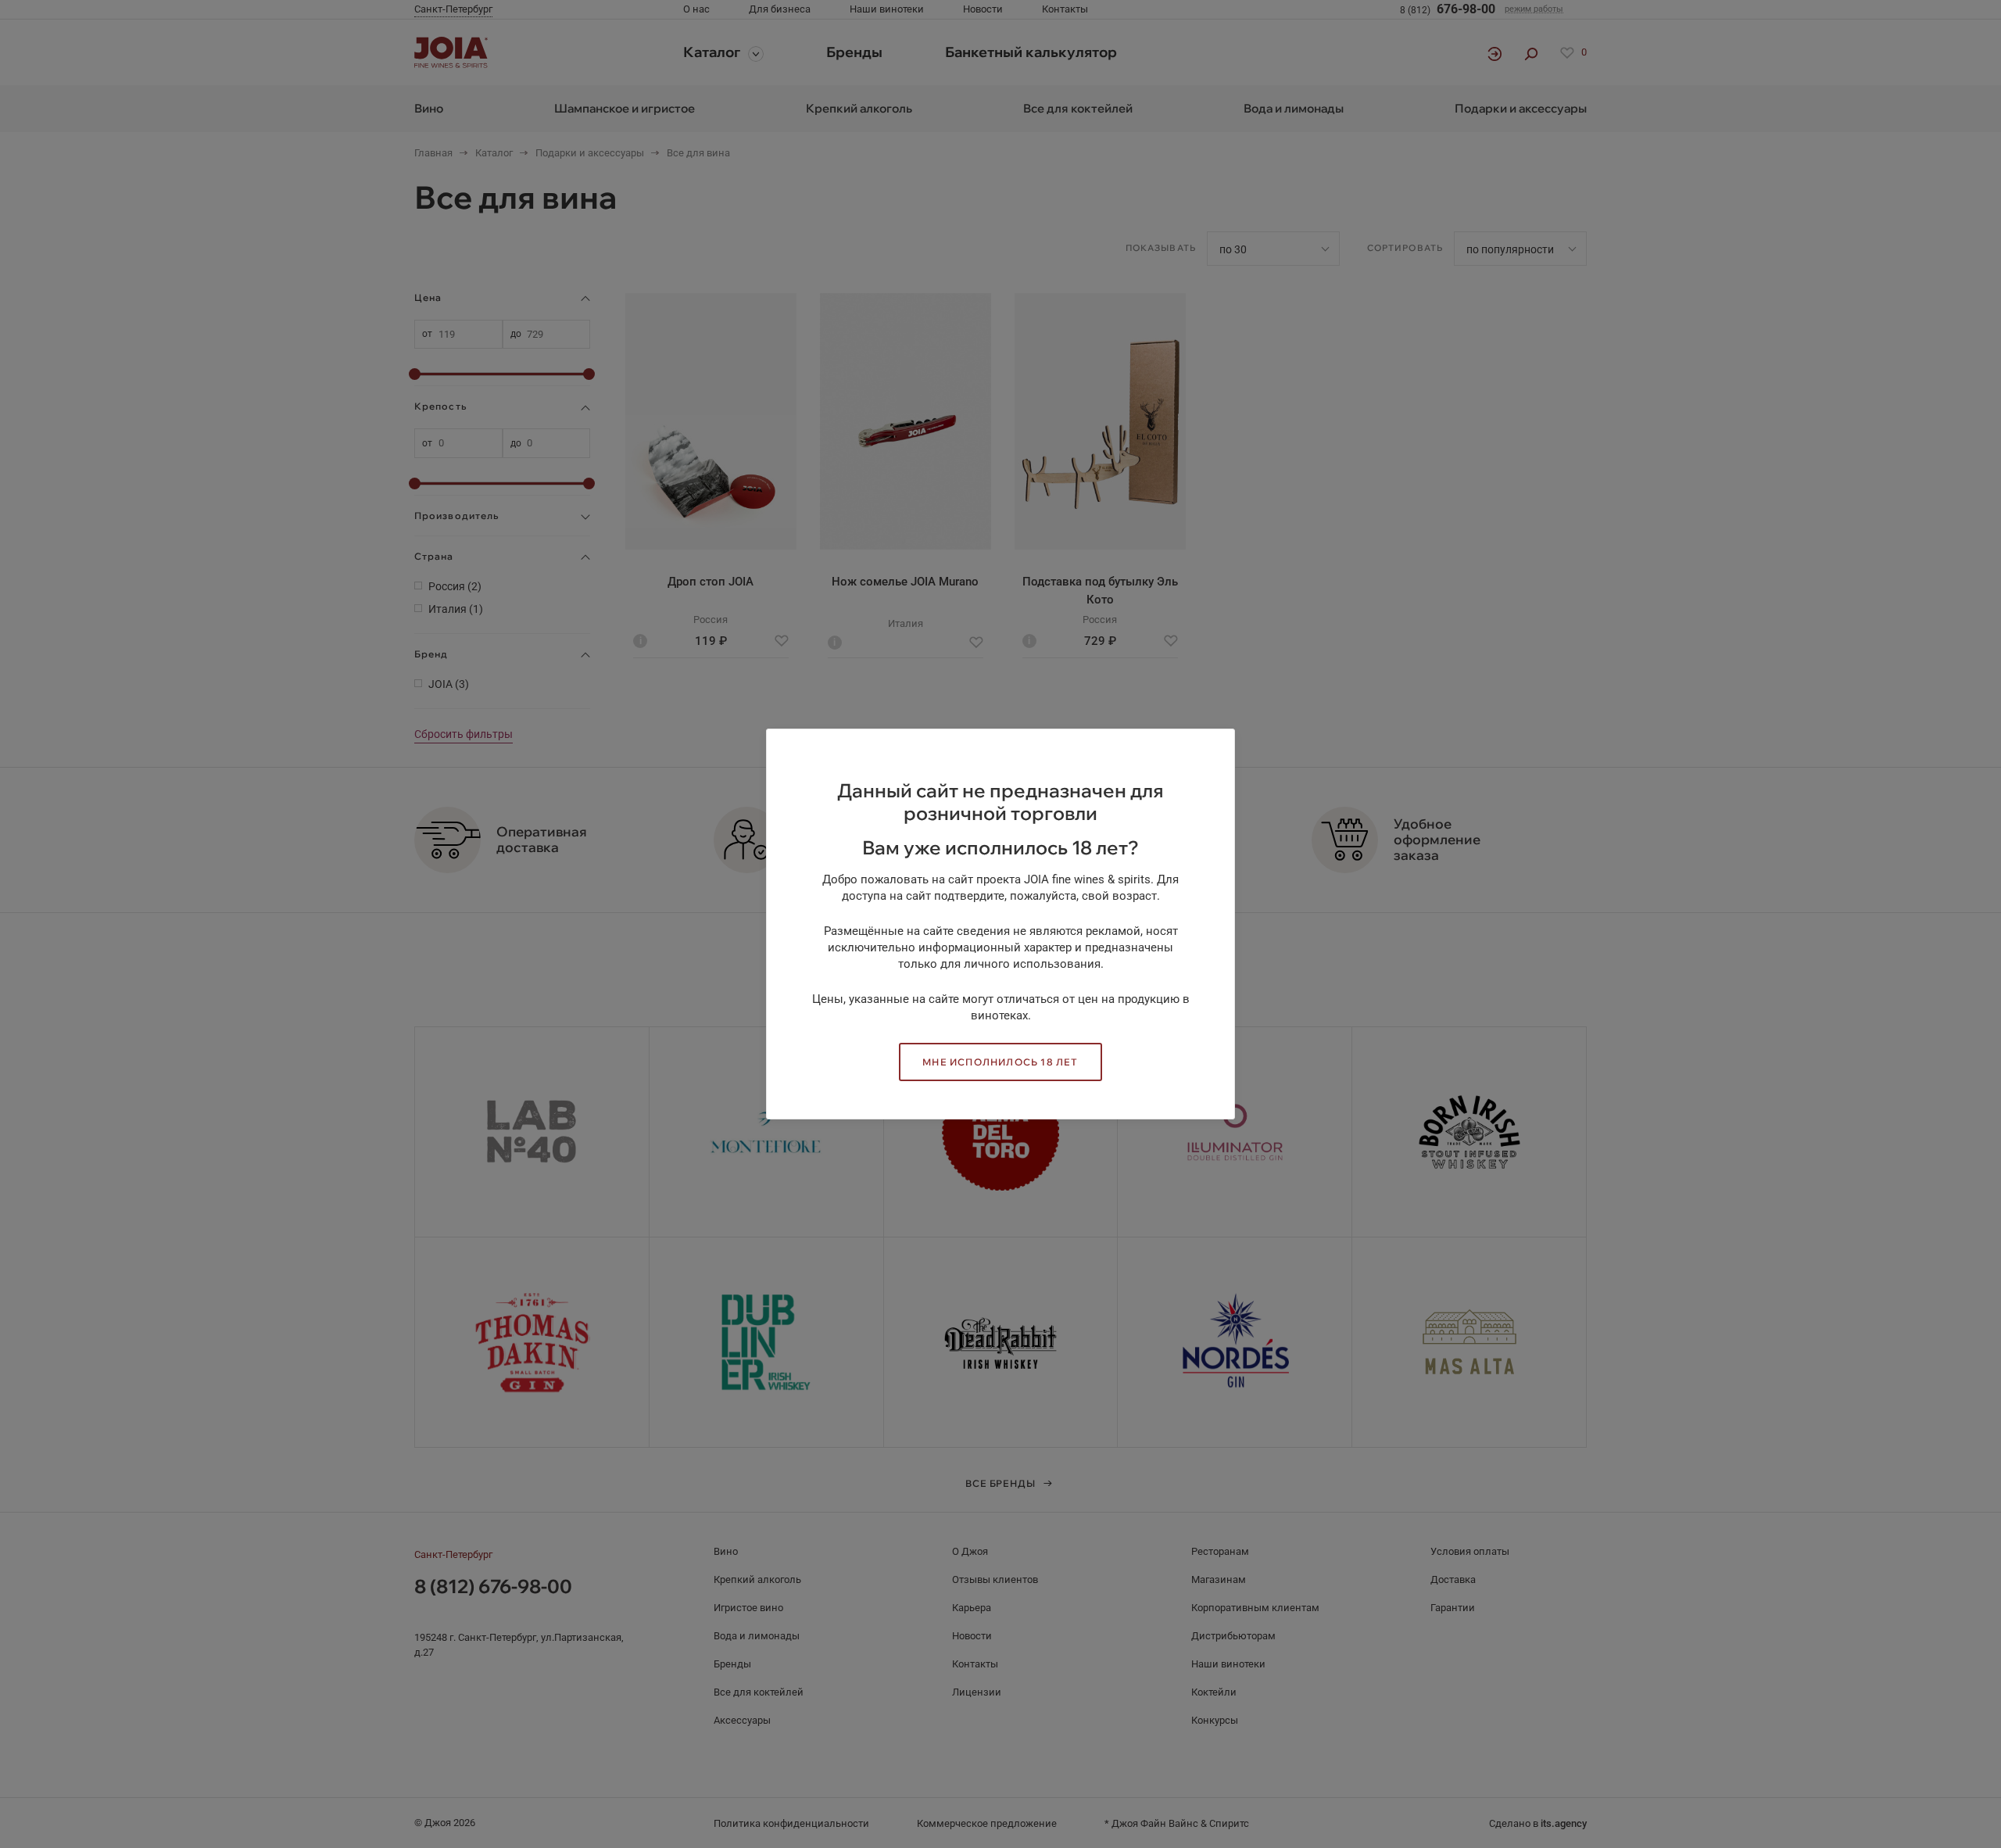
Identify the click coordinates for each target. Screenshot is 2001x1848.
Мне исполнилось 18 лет (1000, 1062)
